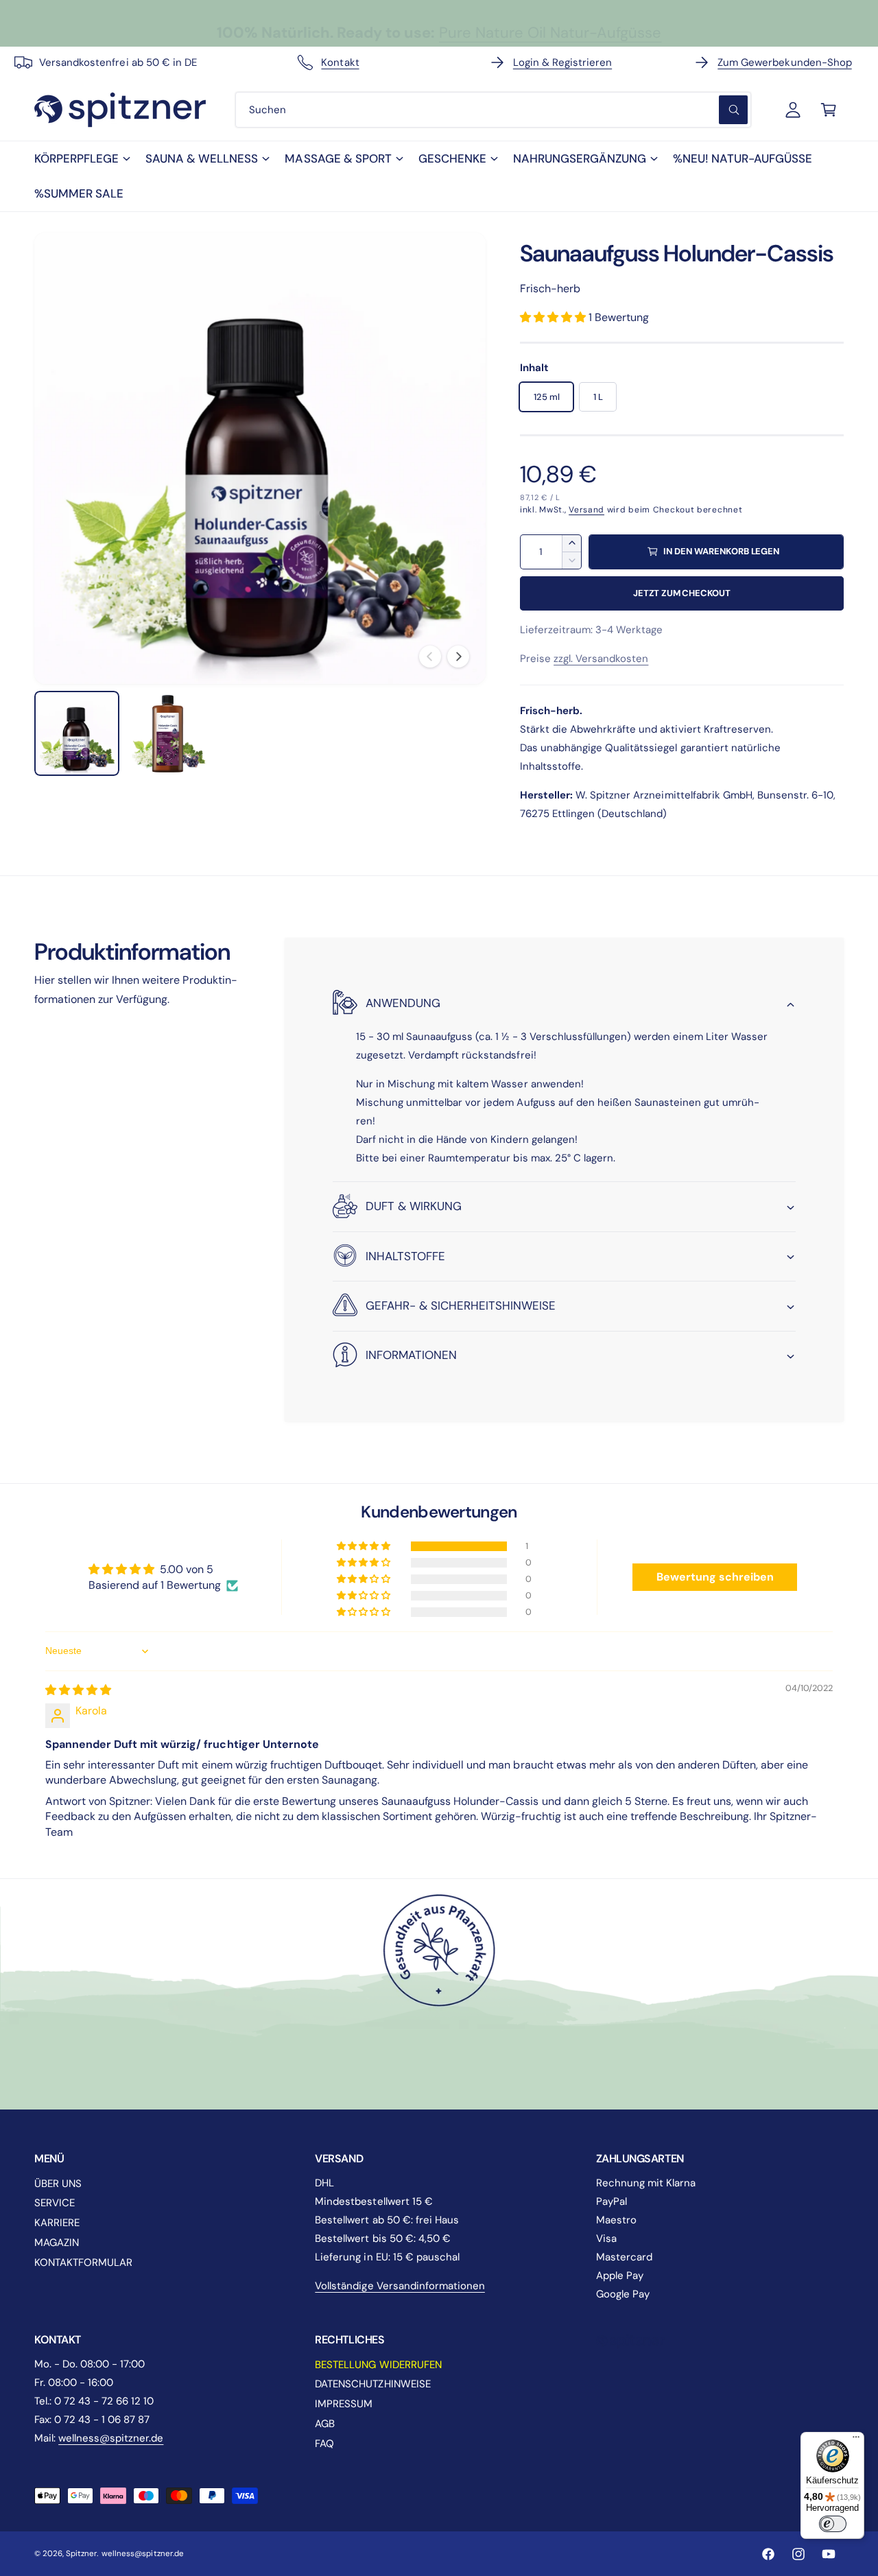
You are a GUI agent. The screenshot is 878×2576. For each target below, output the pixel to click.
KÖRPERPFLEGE (76, 158)
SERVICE (55, 2203)
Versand (586, 510)
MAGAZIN (57, 2243)
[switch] (833, 2524)
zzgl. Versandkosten (601, 659)
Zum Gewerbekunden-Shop (784, 62)
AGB (325, 2424)
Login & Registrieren (562, 62)
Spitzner (81, 2554)
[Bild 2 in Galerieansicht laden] (169, 733)
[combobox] (493, 110)
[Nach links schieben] (430, 657)
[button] (82, 159)
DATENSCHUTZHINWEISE (372, 2384)
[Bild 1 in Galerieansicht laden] (77, 733)
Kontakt (340, 62)
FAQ (324, 2444)
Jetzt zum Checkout (682, 593)
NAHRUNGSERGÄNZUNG (580, 158)
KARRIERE (57, 2223)
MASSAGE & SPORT (338, 158)
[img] (78, 1690)
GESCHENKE (452, 158)
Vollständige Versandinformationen (400, 2286)
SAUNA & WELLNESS (202, 158)
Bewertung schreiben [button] (715, 1577)
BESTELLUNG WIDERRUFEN (378, 2365)
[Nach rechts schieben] (458, 657)
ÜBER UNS (58, 2184)
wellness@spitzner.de (111, 2438)
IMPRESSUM (344, 2404)
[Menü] (856, 2440)
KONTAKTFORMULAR (83, 2262)
